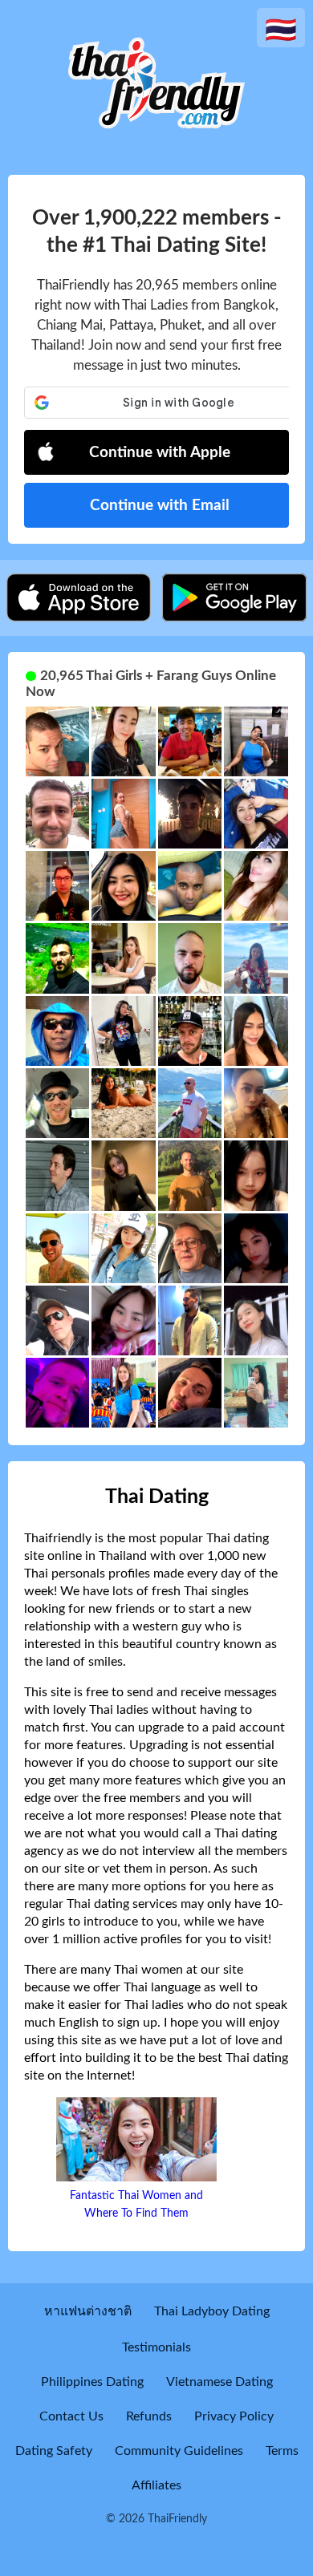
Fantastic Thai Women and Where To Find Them (136, 2205)
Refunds (149, 2416)
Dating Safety (54, 2451)
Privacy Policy (234, 2416)
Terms (282, 2451)
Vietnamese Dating (220, 2382)
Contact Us (71, 2416)
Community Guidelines (179, 2451)
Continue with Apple (160, 453)
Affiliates (156, 2485)
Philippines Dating (92, 2382)
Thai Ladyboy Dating (212, 2311)
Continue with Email (160, 506)
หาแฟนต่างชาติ (88, 2311)
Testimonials (156, 2347)
